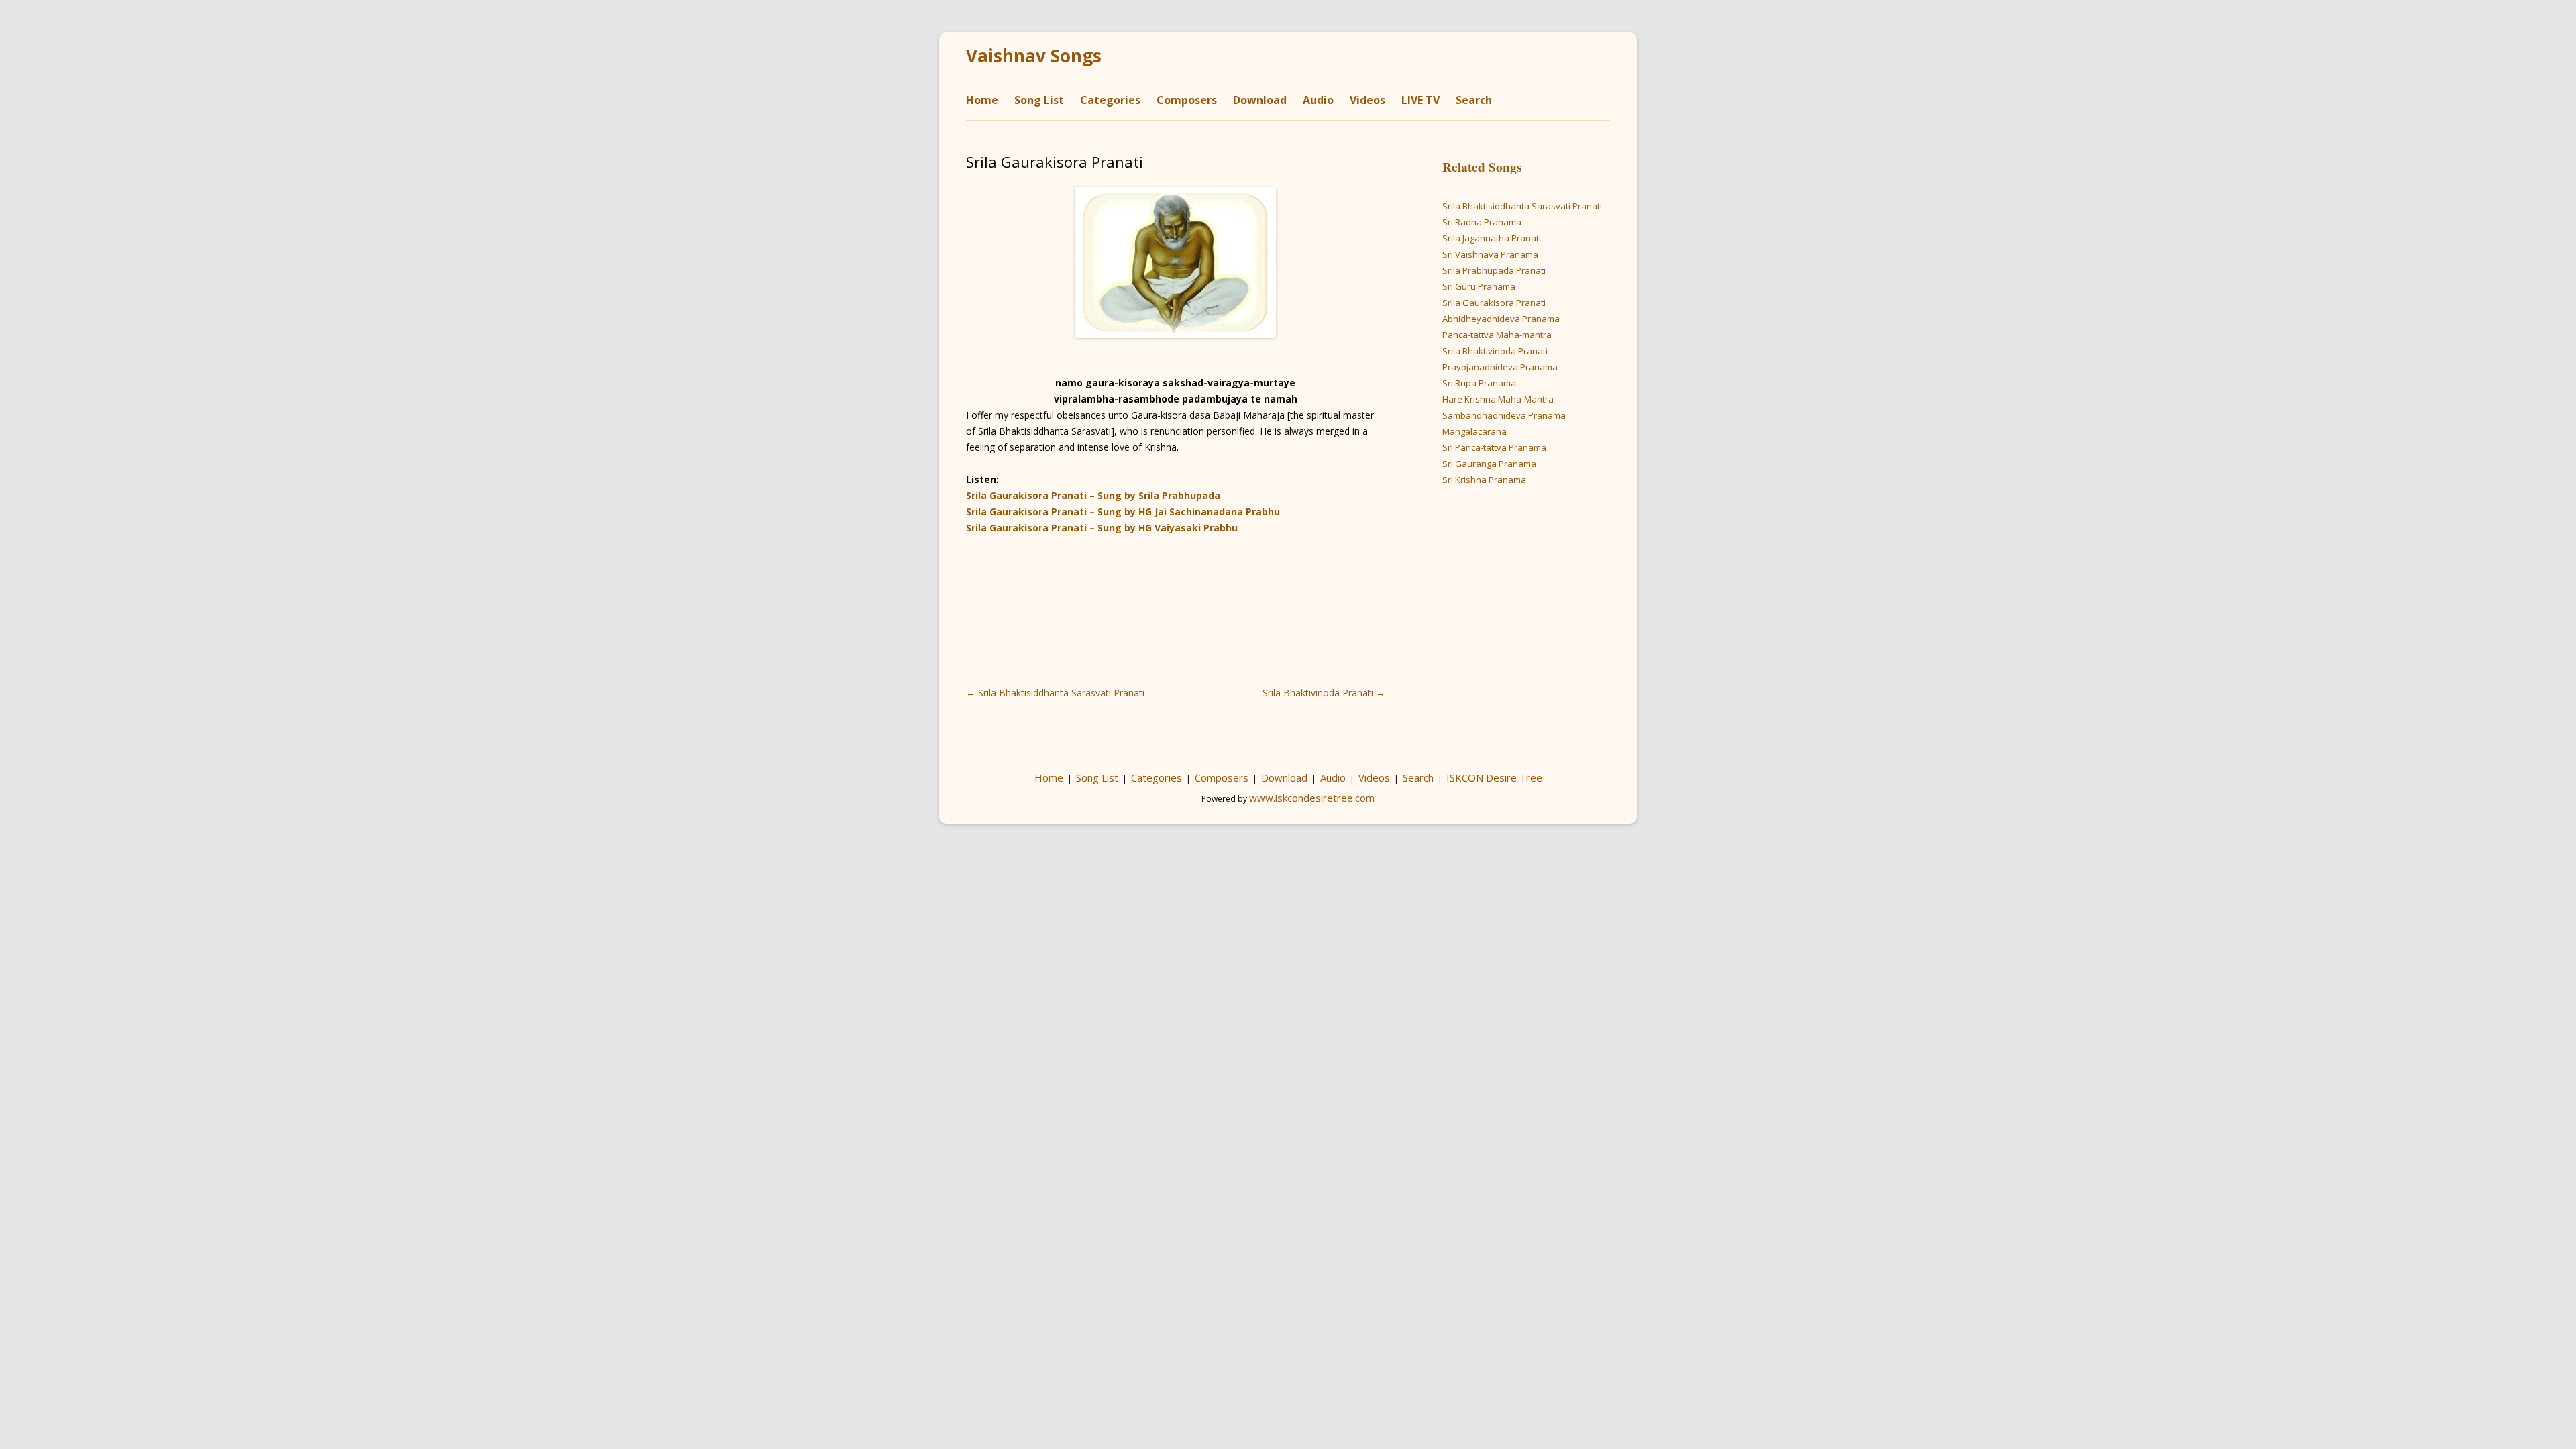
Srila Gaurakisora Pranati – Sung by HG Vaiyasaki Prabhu (1102, 528)
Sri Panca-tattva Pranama (1494, 447)
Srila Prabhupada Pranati (1494, 270)
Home (982, 100)
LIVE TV (1420, 100)
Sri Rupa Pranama (1479, 383)
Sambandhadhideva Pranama (1504, 415)
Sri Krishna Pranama (1484, 480)
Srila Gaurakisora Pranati (1494, 303)
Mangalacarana (1474, 431)
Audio (1318, 100)
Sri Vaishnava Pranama (1490, 254)
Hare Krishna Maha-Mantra (1498, 399)
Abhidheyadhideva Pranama (1501, 319)
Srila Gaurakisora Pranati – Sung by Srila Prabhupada (1093, 495)
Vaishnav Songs (1034, 56)
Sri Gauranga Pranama (1489, 464)
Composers (1187, 100)
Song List (1039, 100)
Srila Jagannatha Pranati (1492, 238)
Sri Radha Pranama (1482, 222)
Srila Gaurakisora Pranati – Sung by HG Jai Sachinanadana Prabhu (1123, 512)
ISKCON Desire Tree (1494, 777)
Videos (1367, 100)
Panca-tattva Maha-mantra (1497, 335)
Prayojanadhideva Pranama (1500, 367)
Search (1474, 100)
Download (1260, 100)
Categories (1110, 100)
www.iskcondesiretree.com (1312, 798)
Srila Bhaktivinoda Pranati (1324, 693)
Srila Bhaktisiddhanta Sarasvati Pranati (1055, 693)
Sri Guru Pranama (1479, 286)
